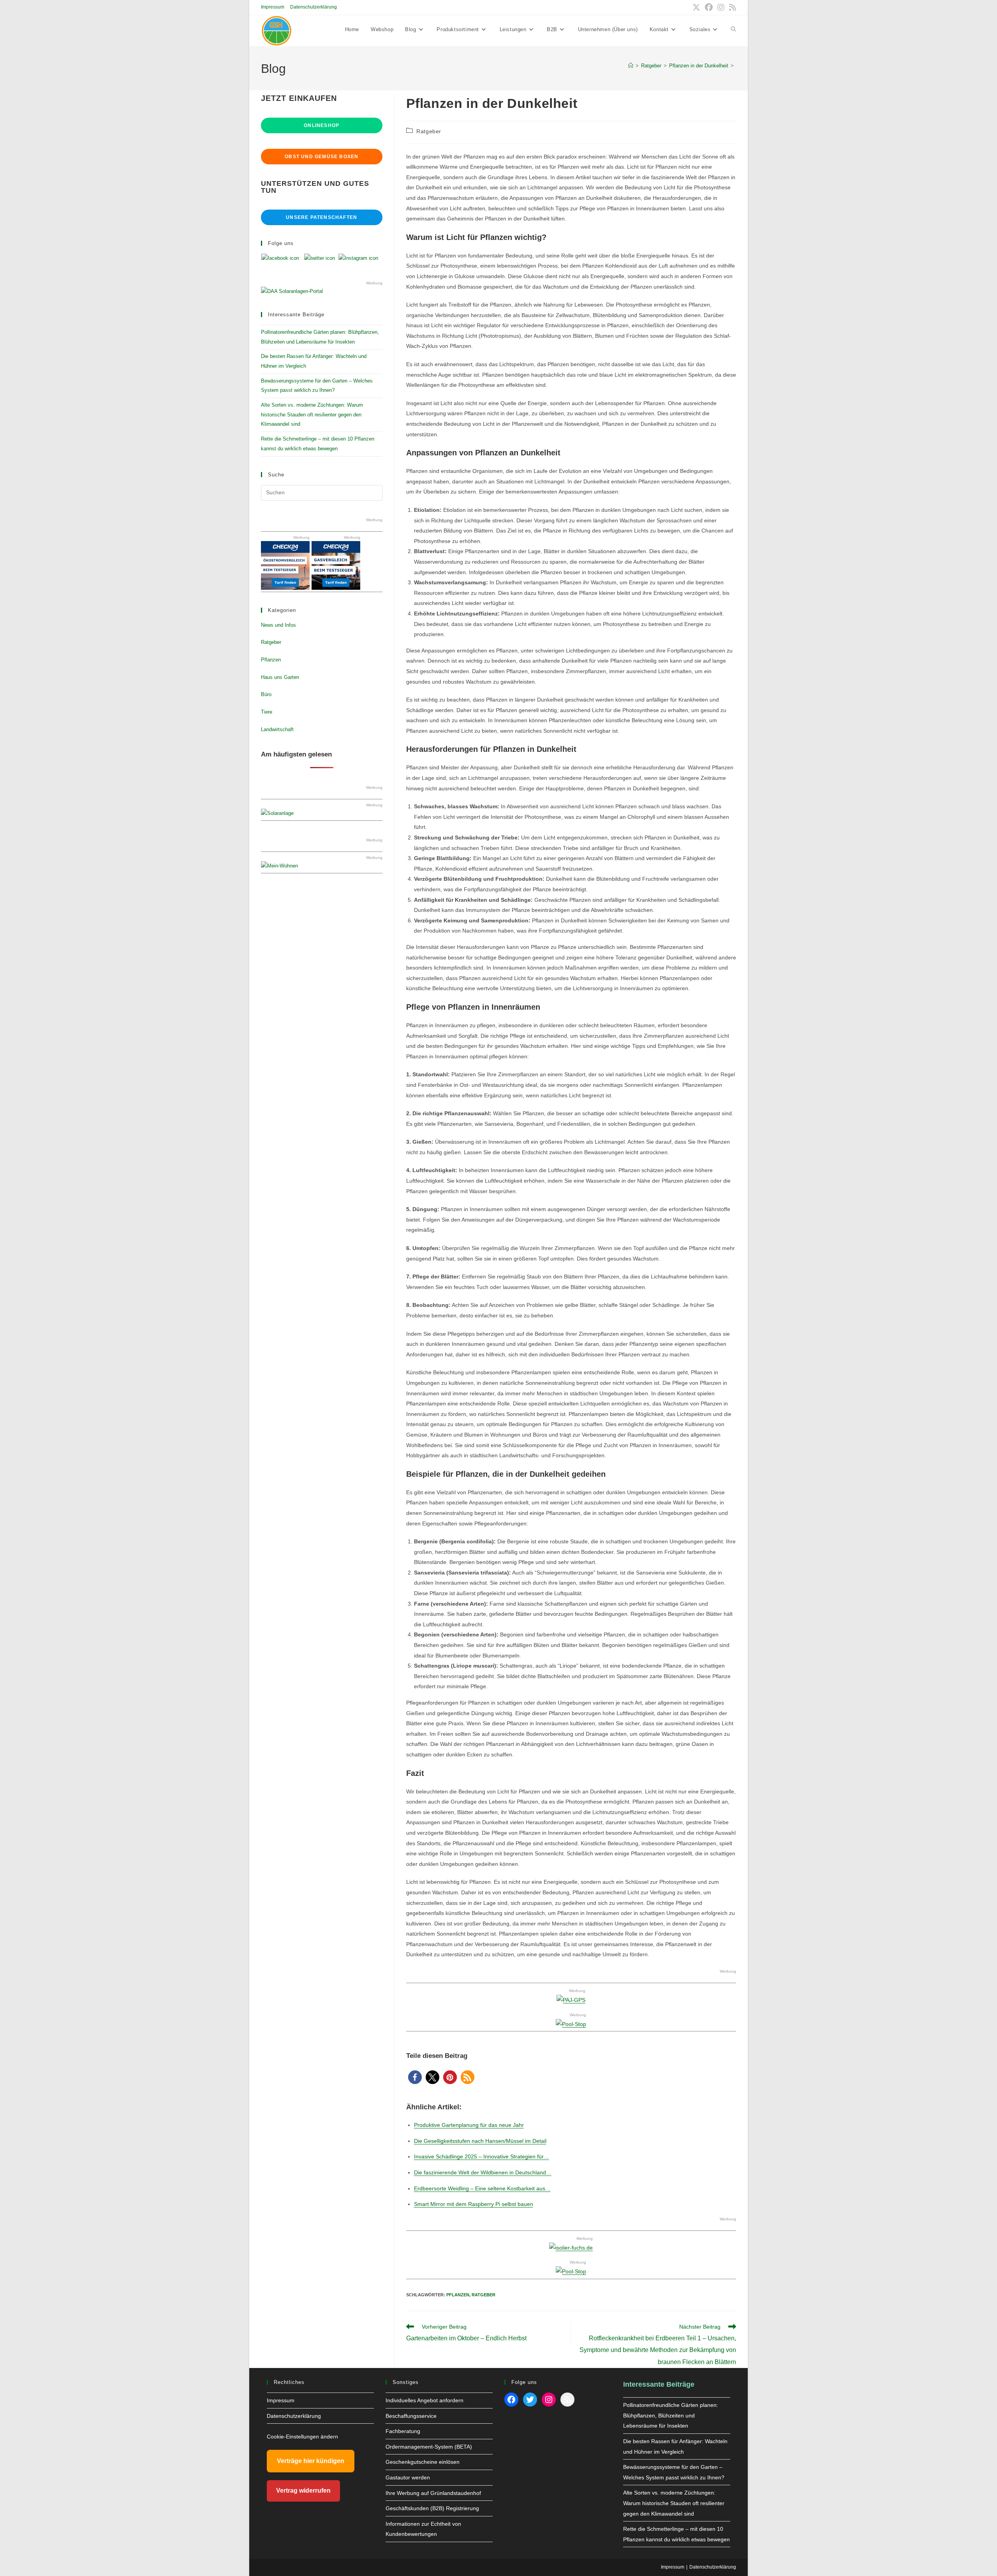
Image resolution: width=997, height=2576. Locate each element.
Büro (266, 694)
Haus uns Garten (280, 677)
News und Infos (278, 625)
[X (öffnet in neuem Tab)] (696, 7)
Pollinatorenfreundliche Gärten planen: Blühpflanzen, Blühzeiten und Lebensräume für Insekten (671, 2415)
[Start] (631, 66)
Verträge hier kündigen (311, 2461)
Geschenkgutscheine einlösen (423, 2462)
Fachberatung (403, 2431)
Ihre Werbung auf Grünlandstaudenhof (433, 2493)
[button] (415, 2077)
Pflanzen (458, 2295)
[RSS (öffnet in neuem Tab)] (731, 7)
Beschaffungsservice (411, 2416)
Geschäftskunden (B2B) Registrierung (432, 2508)
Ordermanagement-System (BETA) (429, 2447)
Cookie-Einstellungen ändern (302, 2437)
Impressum (273, 7)
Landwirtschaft (277, 729)
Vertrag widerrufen (303, 2490)
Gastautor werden (408, 2477)
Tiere (267, 712)
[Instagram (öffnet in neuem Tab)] (721, 7)
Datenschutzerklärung (314, 7)
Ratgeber (429, 131)
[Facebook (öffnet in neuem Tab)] (709, 7)
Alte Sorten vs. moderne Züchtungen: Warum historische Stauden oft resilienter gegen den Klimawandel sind (312, 414)
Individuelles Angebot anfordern (425, 2400)
